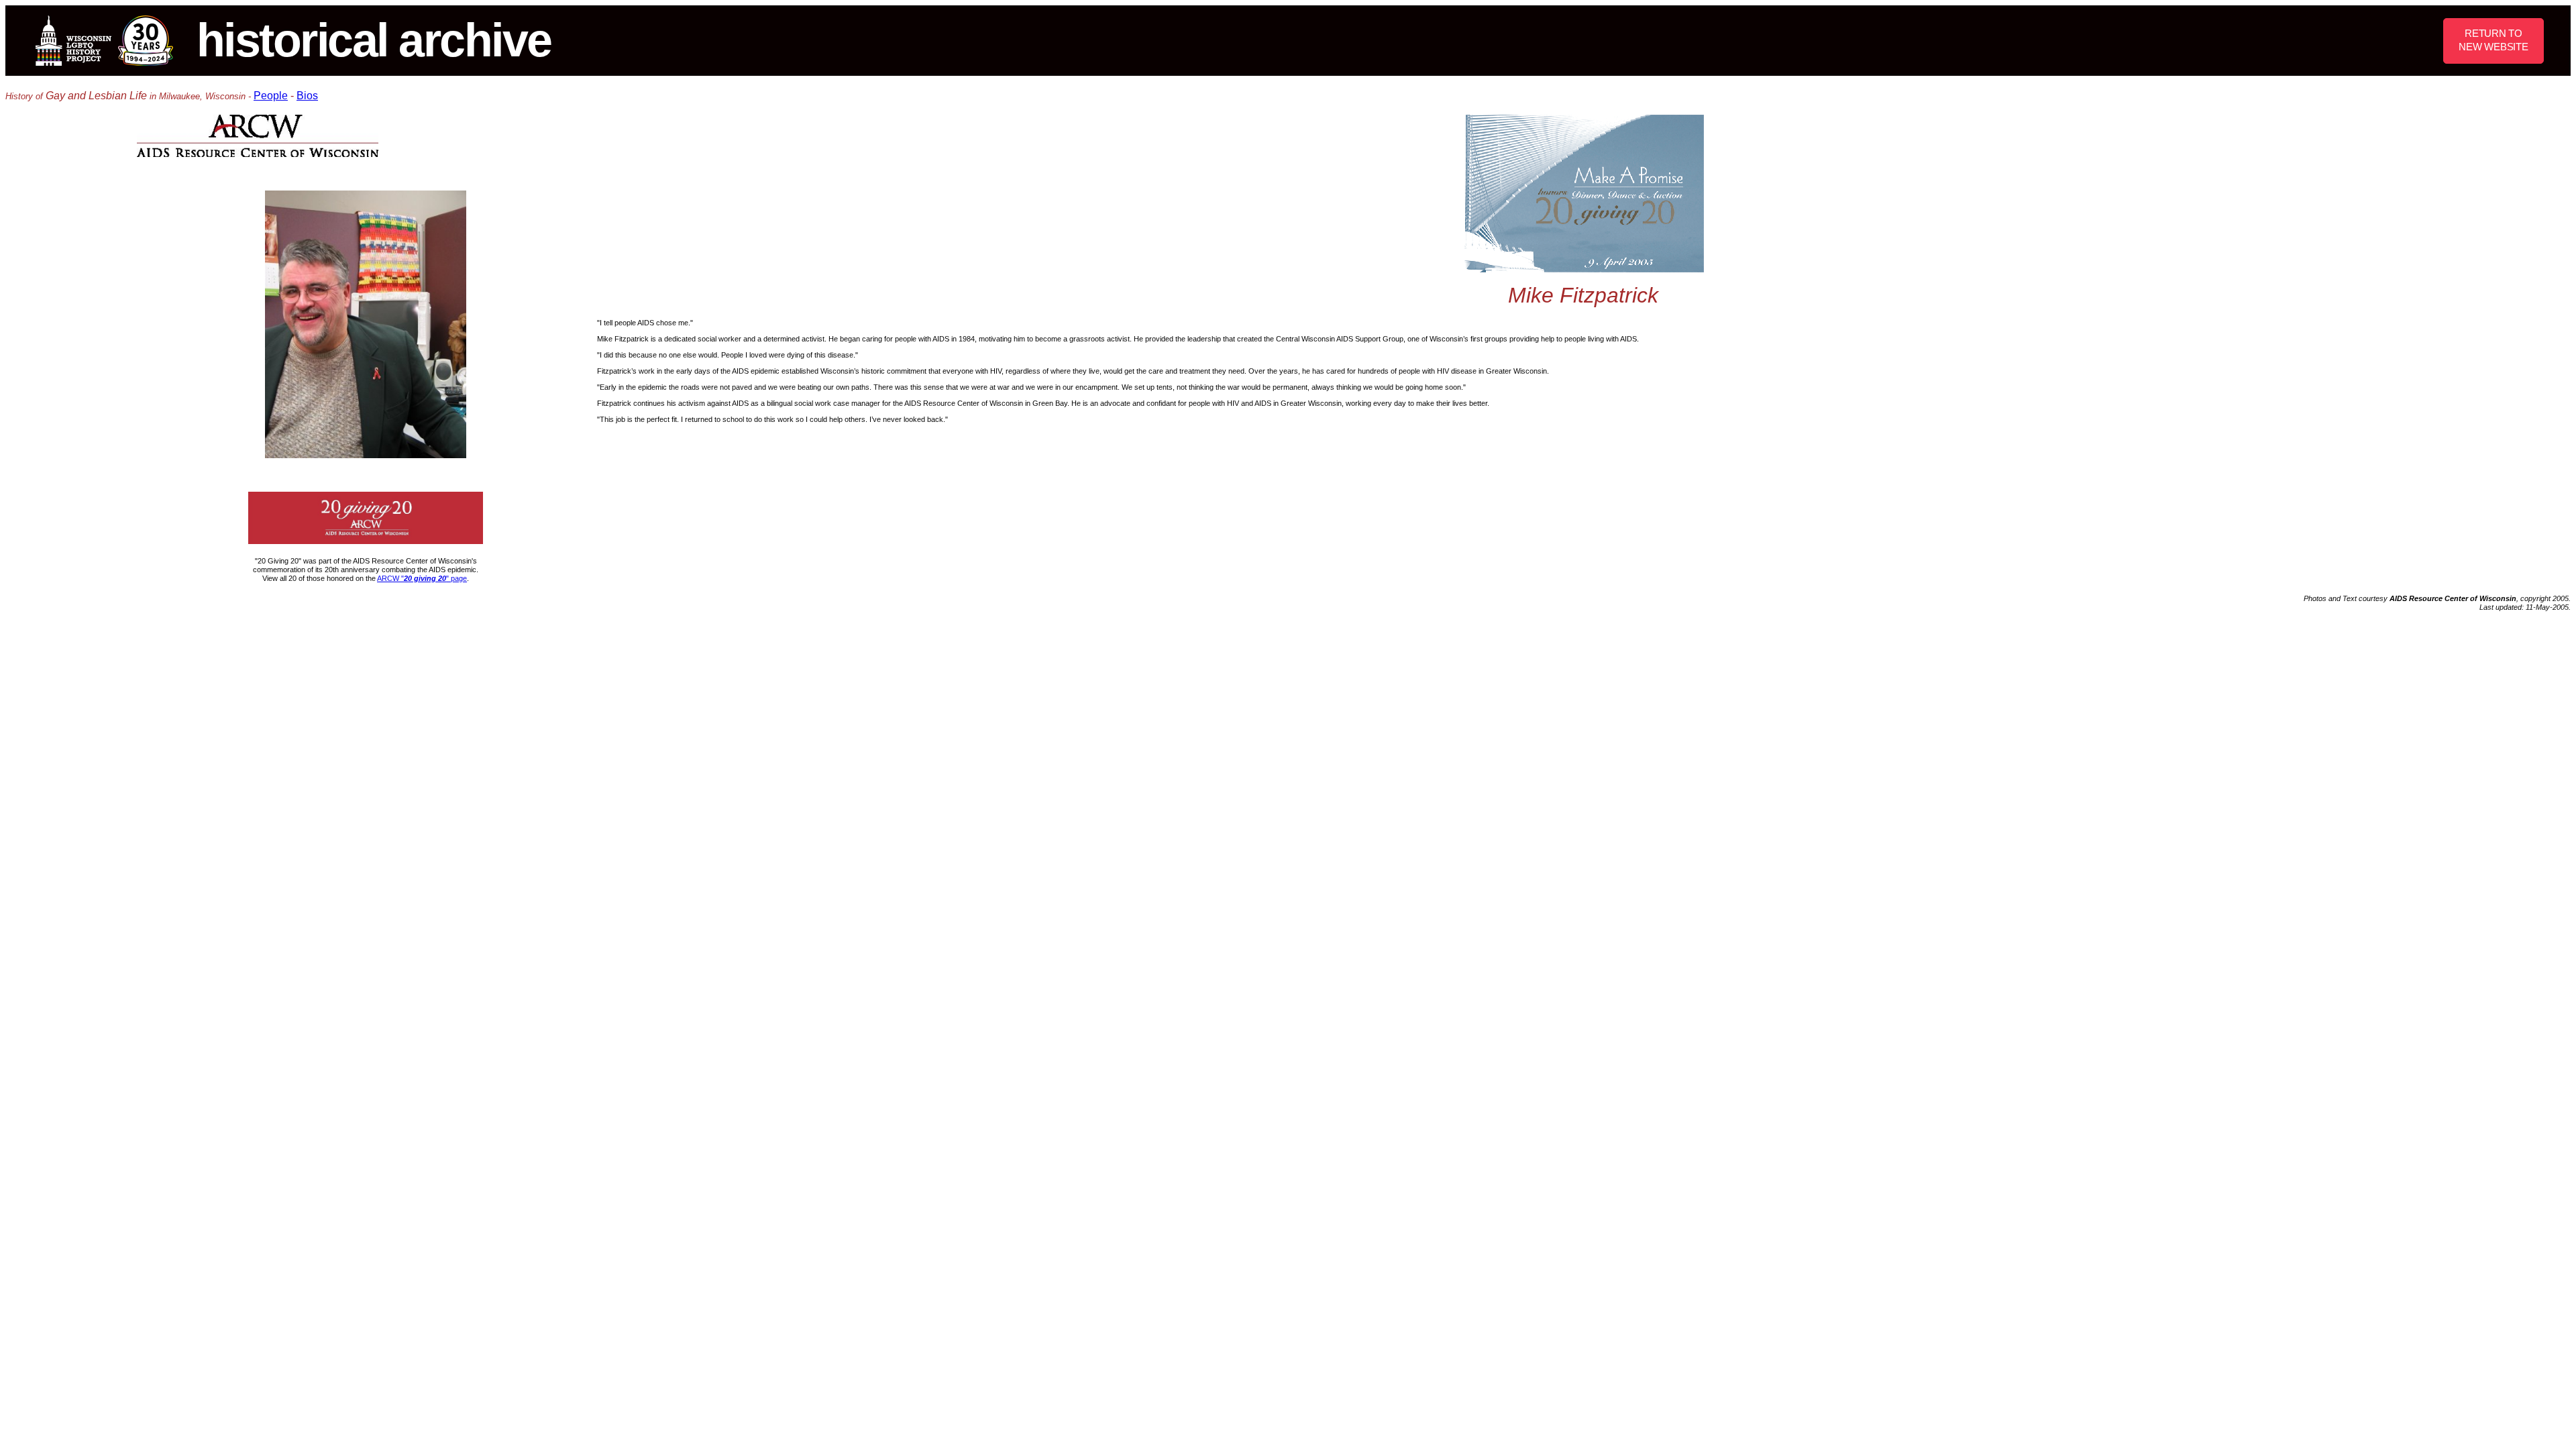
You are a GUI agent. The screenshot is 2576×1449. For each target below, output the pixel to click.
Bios (307, 96)
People (271, 96)
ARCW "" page (422, 578)
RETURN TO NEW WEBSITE (2493, 40)
